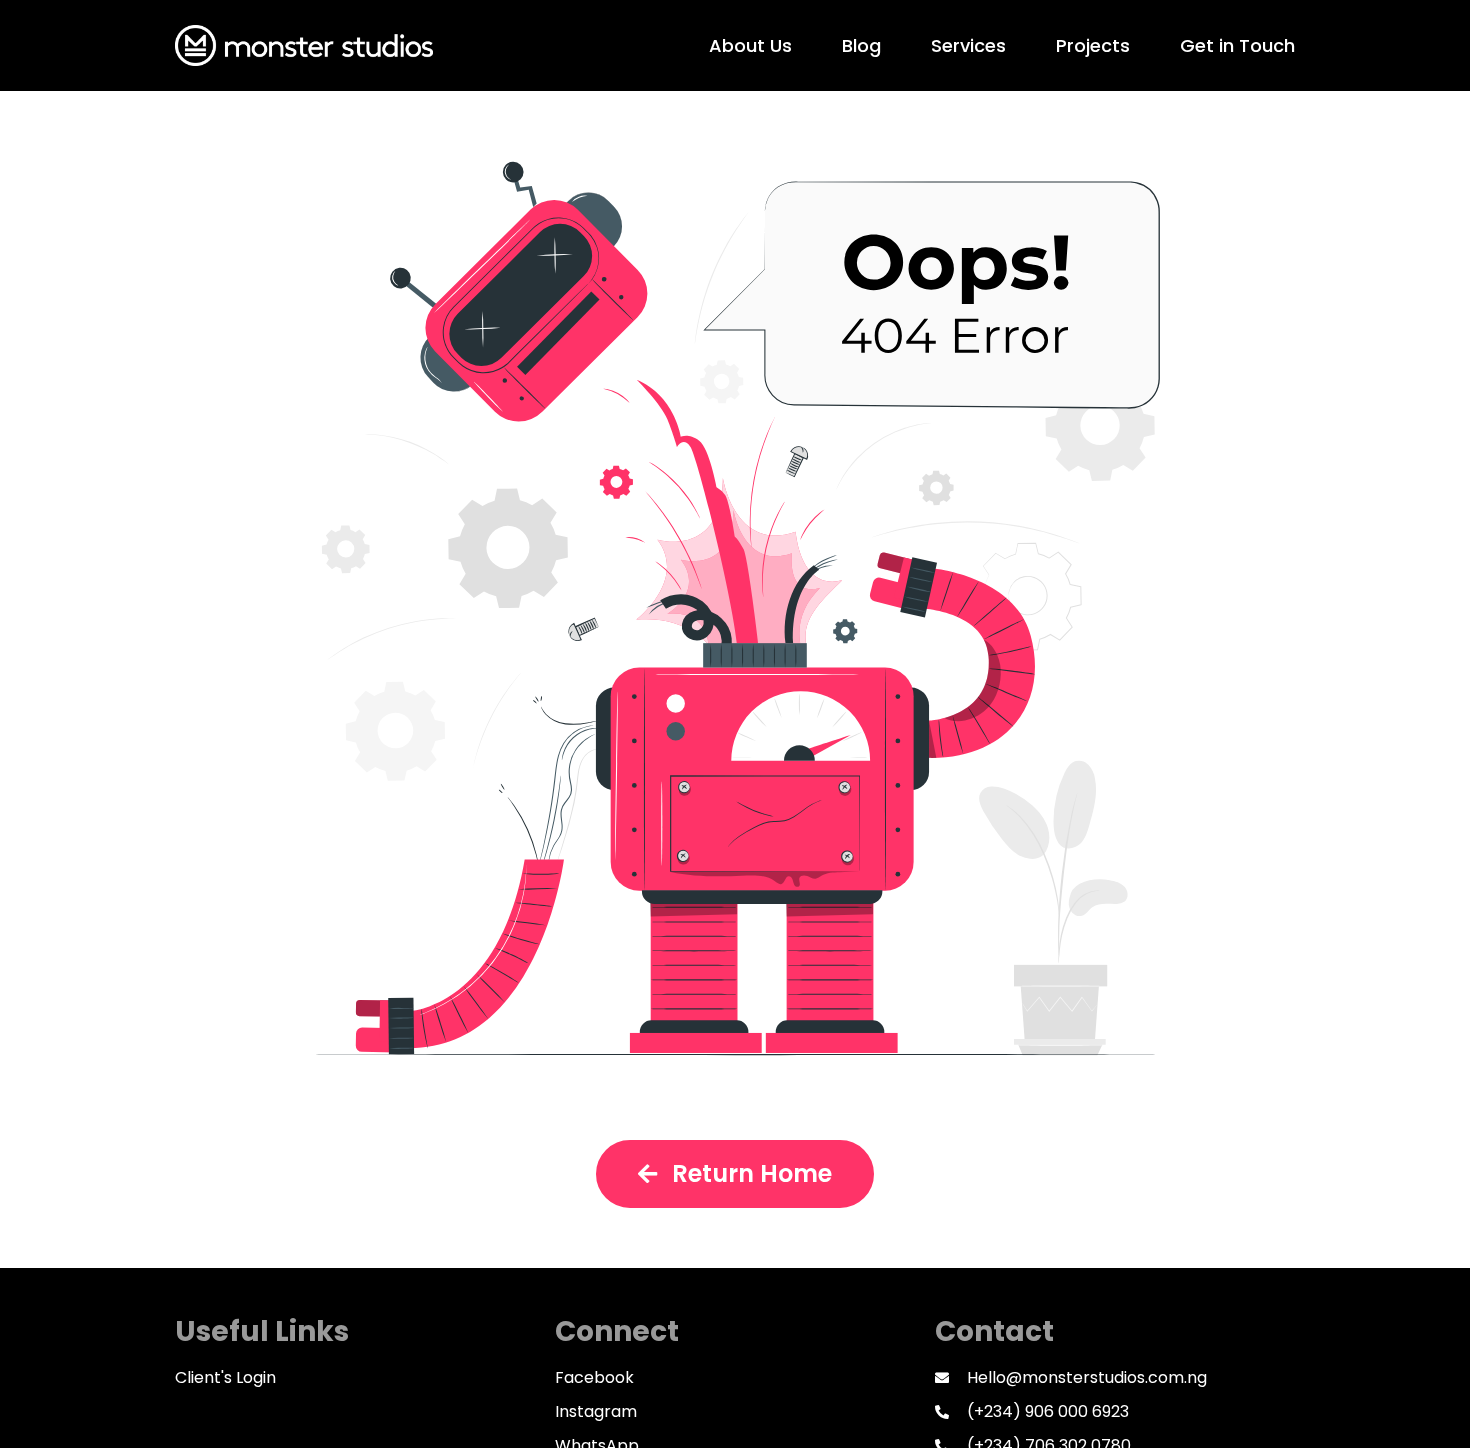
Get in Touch (1237, 46)
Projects (1093, 46)
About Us (750, 46)
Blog (861, 46)
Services (968, 46)
